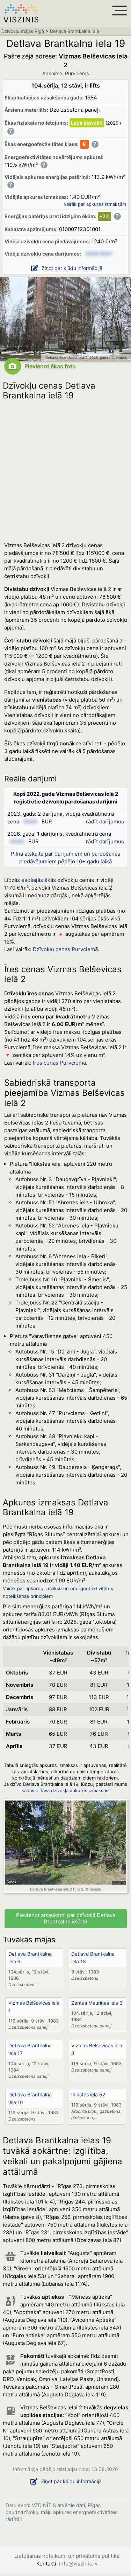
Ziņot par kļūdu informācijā (72, 268)
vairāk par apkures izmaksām (95, 204)
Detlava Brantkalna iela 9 (30, 1958)
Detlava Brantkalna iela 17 (30, 2049)
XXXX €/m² (99, 254)
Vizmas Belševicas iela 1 (34, 2007)
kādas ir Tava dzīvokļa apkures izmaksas (65, 1790)
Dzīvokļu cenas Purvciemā (65, 949)
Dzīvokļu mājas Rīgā (23, 31)
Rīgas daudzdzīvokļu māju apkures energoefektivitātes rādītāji (61, 2512)
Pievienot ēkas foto (50, 366)
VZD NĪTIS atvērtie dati (58, 2505)
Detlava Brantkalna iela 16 (30, 2098)
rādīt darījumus (105, 821)
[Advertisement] (65, 469)
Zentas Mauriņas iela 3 (97, 2003)
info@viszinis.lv (78, 2564)
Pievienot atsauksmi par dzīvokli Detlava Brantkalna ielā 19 (66, 1919)
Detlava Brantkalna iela (74, 31)
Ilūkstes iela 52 (88, 2094)
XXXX (30, 821)
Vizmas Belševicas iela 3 (97, 2049)
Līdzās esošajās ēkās (30, 880)
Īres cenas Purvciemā (59, 1063)
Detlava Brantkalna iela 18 (93, 1958)
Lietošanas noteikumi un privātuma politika (67, 2556)
